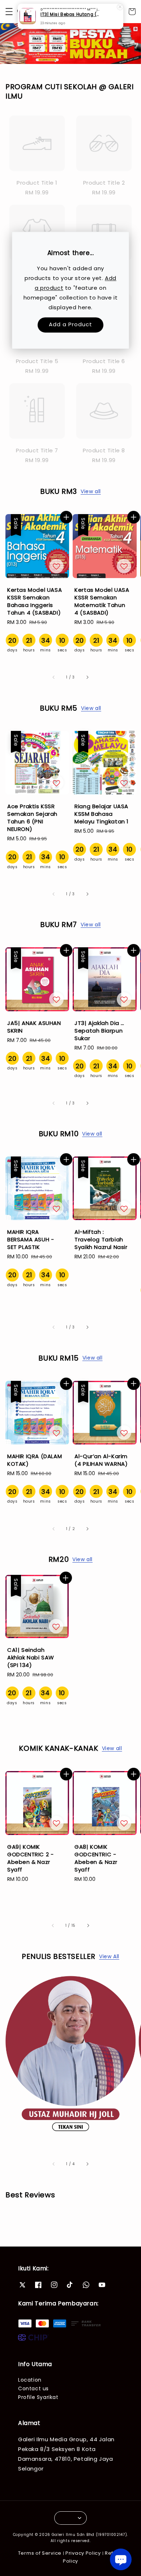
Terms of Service (40, 2553)
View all (91, 491)
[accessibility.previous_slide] (54, 2164)
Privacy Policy (83, 2553)
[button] (9, 12)
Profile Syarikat (38, 2397)
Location (30, 2380)
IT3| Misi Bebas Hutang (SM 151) (71, 15)
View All (109, 1956)
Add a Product (70, 324)
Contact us (33, 2388)
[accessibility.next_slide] (87, 2164)
